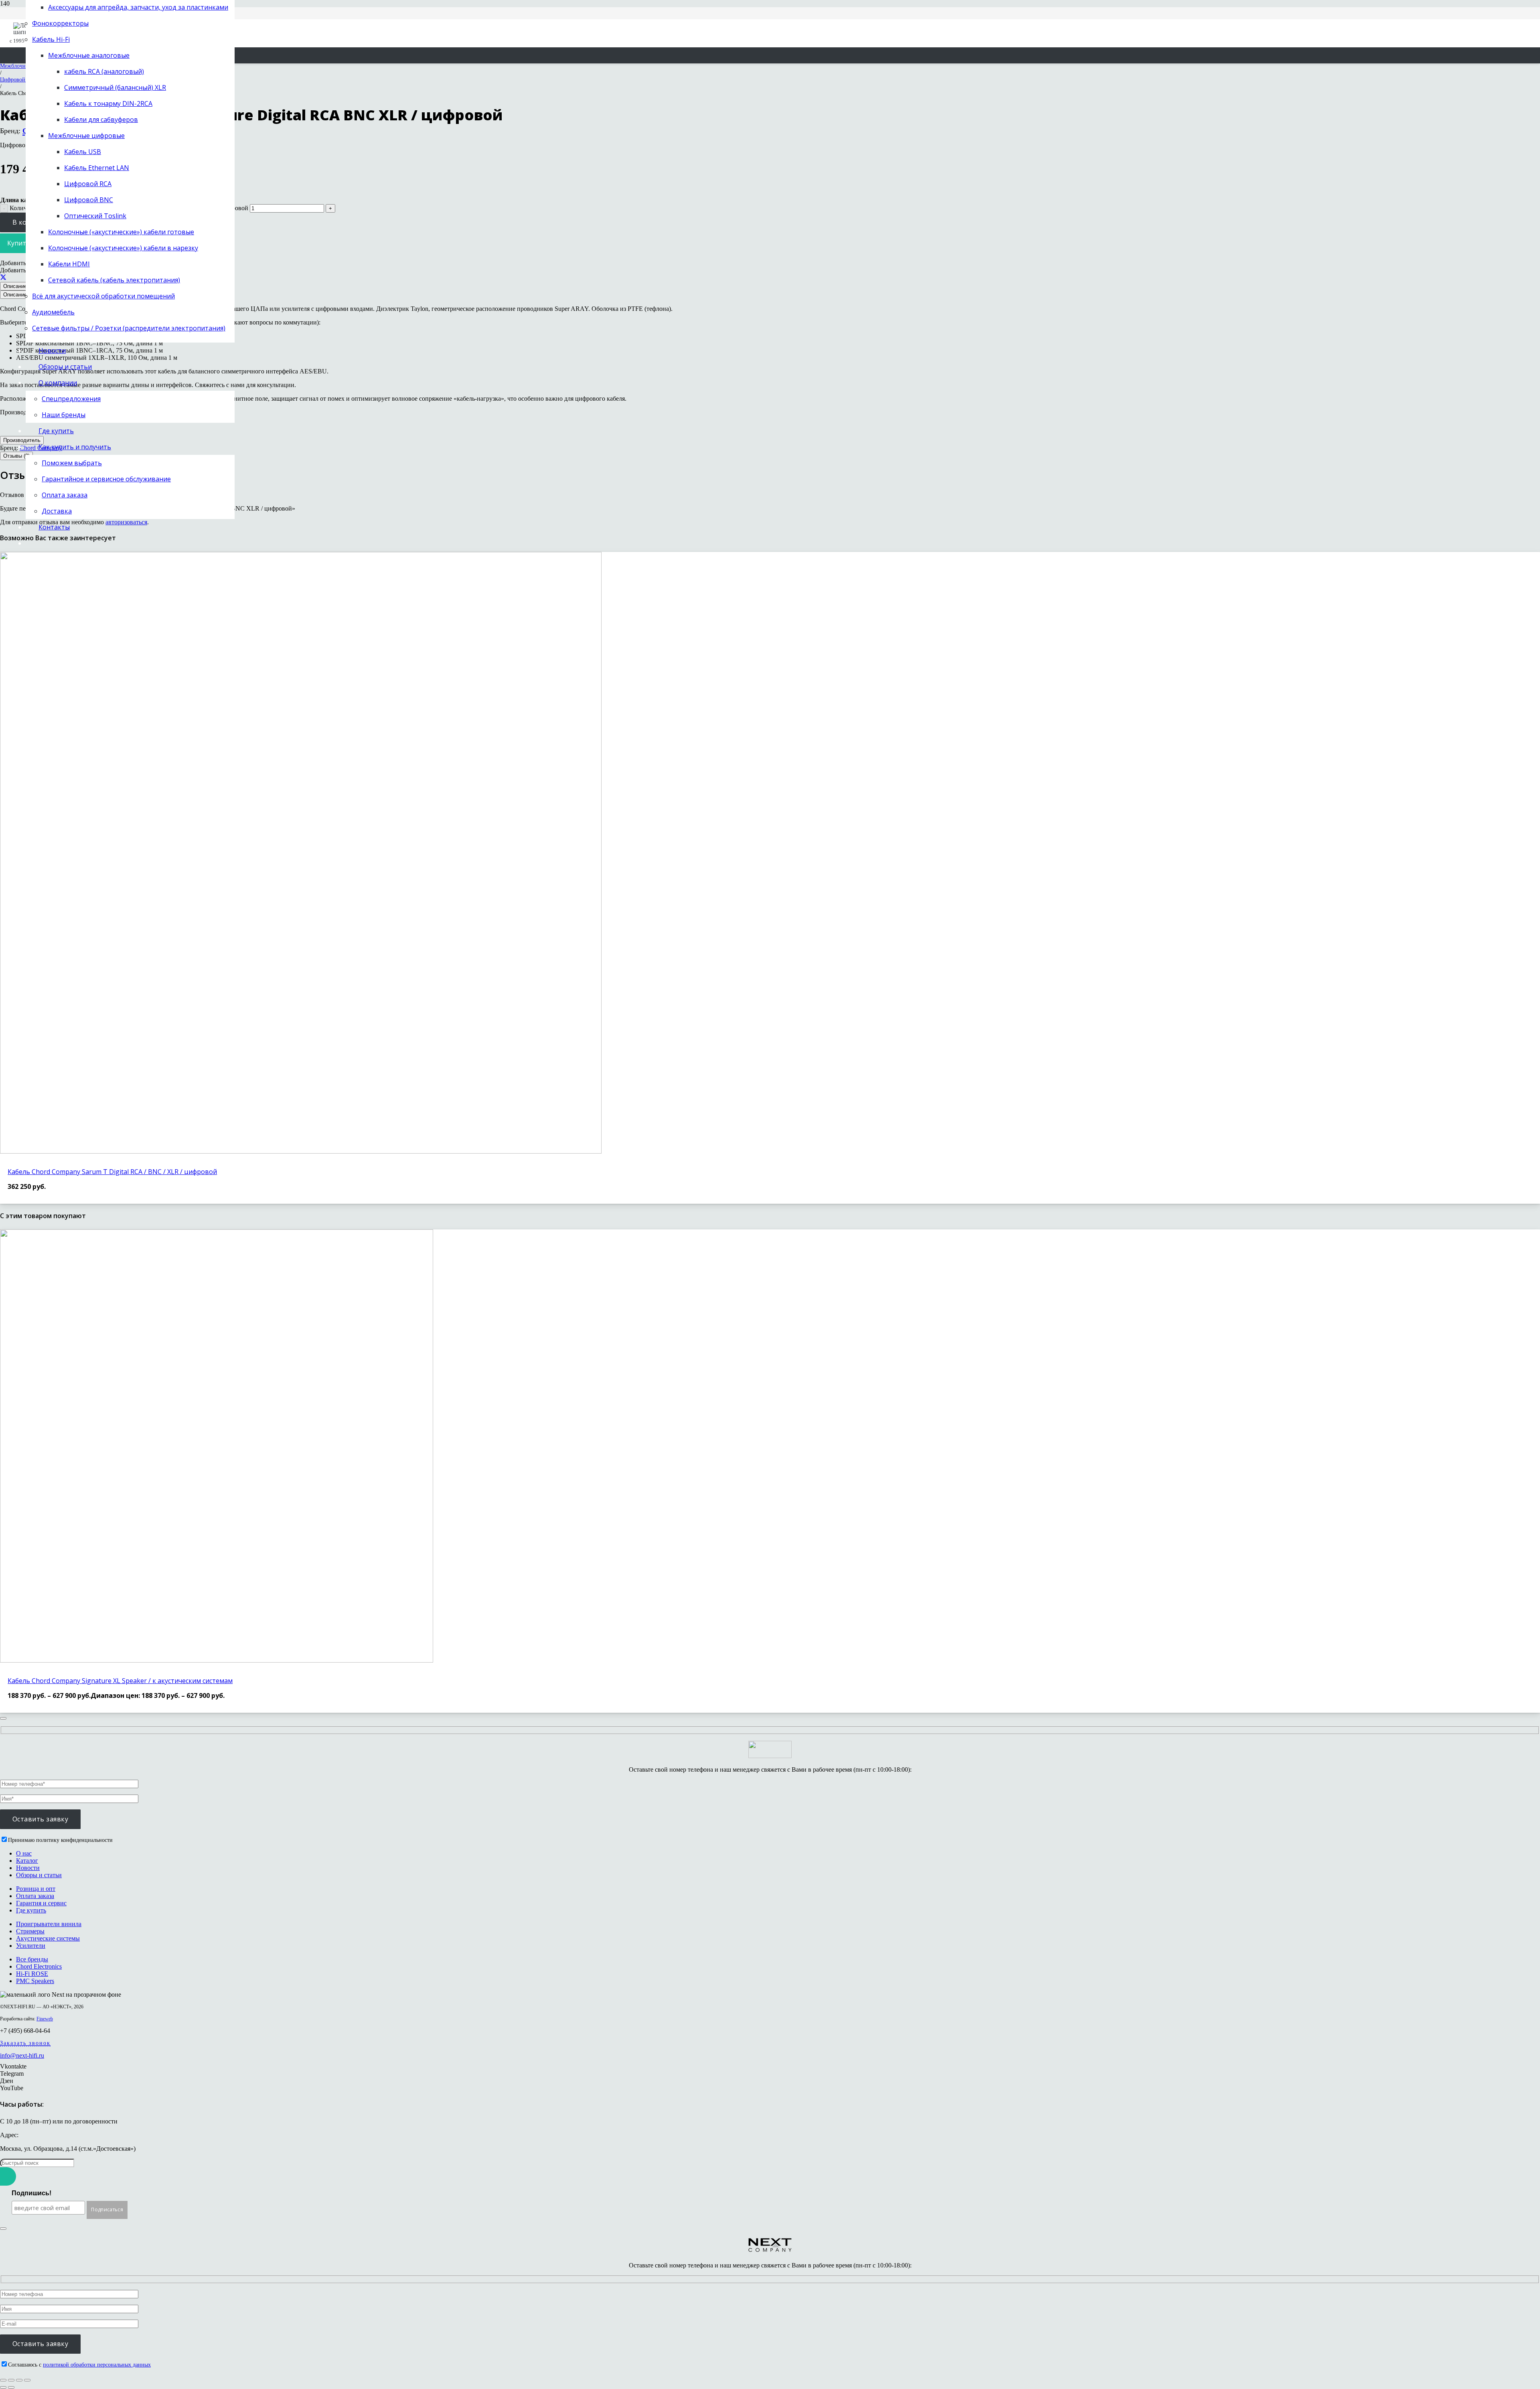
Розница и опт (36, 1889)
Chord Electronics (39, 1966)
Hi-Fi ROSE (32, 1974)
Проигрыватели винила (49, 1924)
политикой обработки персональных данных (97, 2365)
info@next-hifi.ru (22, 2055)
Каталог (27, 1861)
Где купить (31, 1910)
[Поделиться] (3, 277)
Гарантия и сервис (41, 1903)
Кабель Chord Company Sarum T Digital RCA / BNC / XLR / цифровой (112, 1172)
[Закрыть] (3, 1718)
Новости (28, 1868)
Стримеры (30, 1931)
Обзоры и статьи (39, 1875)
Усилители (31, 1946)
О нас (24, 1853)
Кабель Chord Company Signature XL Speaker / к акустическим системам (120, 1681)
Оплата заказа (35, 1896)
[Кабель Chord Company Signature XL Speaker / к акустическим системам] (217, 1660)
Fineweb (45, 2019)
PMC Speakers (35, 1981)
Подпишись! (31, 2193)
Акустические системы (48, 1938)
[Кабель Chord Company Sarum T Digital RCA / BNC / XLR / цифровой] (301, 1151)
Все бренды (32, 1959)
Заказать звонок (25, 2043)
